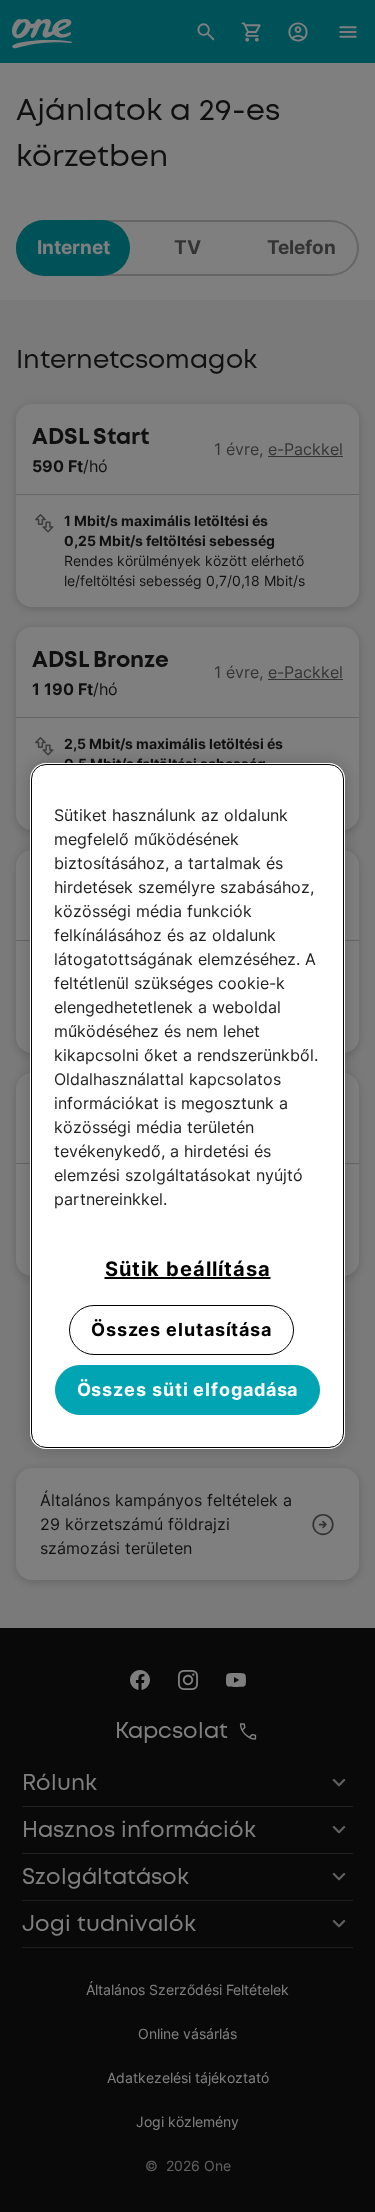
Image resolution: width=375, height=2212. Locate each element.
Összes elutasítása (181, 1329)
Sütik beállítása (188, 1269)
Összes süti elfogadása (188, 1389)
